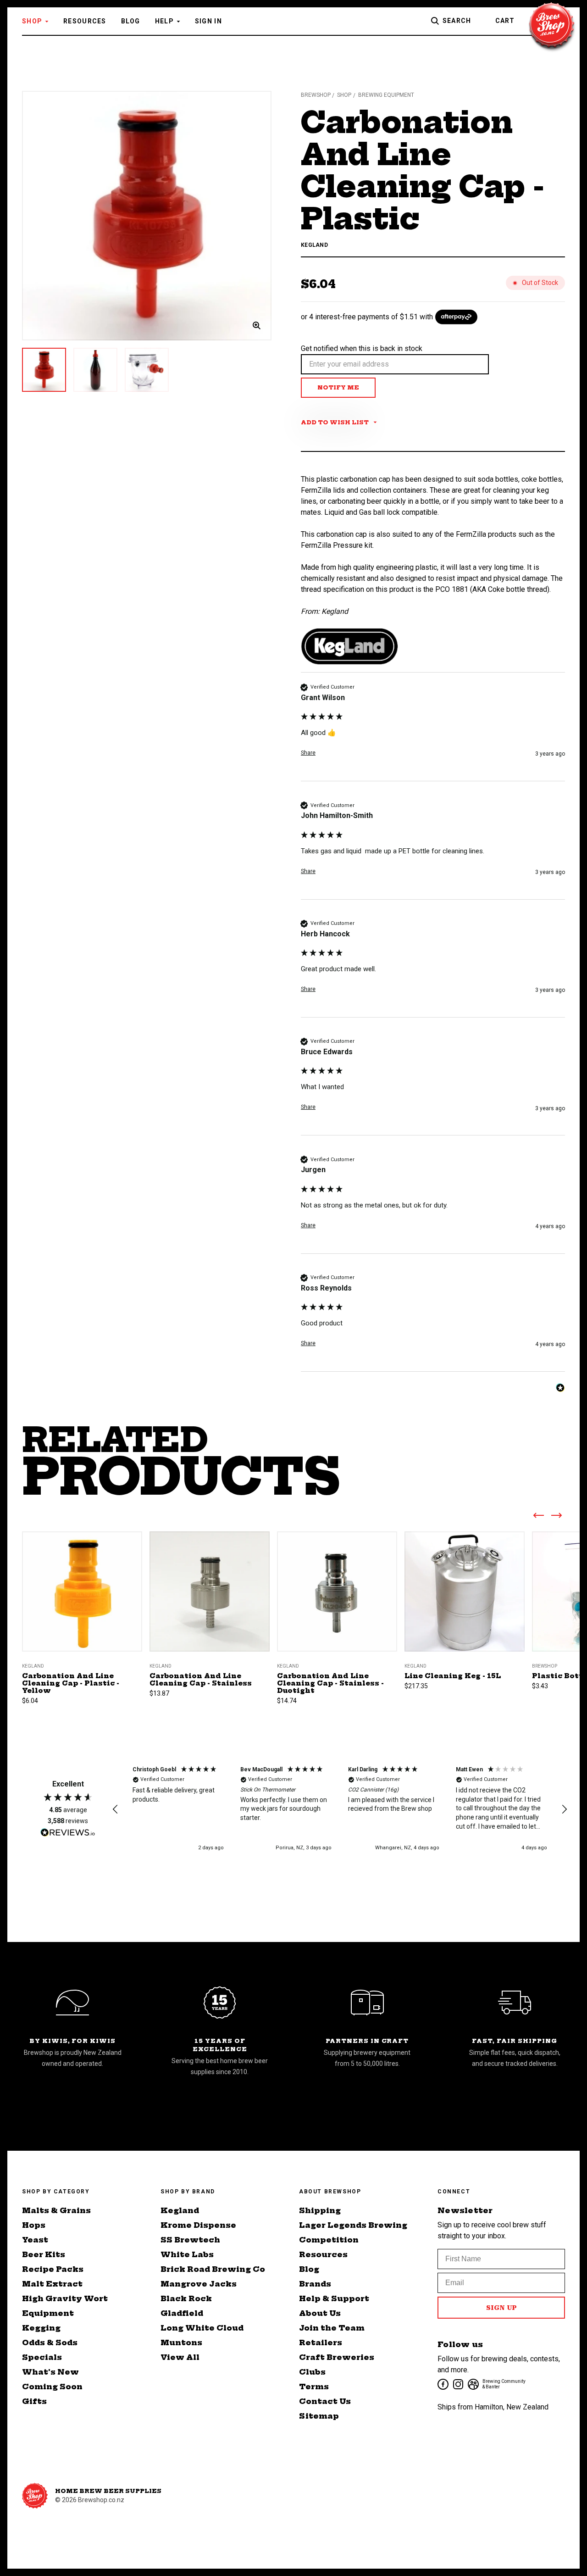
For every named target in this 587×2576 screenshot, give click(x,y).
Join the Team (332, 2328)
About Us (320, 2313)
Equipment (48, 2313)
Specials (42, 2357)
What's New (50, 2372)
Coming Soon (52, 2387)
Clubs (312, 2372)
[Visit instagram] (457, 2384)
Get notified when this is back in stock (362, 348)
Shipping (320, 2210)
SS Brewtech (190, 2240)
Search (457, 21)
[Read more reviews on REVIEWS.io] (68, 1834)
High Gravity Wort (65, 2298)
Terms (314, 2387)
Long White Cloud (202, 2328)
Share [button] (308, 753)
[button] (116, 1809)
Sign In (208, 21)
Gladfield (182, 2313)
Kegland (180, 2210)
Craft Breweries (337, 2357)
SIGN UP (501, 2308)
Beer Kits (44, 2254)
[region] (340, 1809)
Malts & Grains (56, 2210)
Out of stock (337, 1603)
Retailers (321, 2342)
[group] (433, 732)
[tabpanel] (147, 216)
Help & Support (334, 2298)
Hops (34, 2225)
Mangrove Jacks (199, 2284)
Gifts (34, 2401)
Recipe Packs (53, 2269)
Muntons (181, 2342)
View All (180, 2357)
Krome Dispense (198, 2225)
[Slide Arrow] (538, 1517)
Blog (131, 21)
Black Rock (186, 2298)
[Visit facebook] (442, 2384)
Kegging (41, 2328)
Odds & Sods (50, 2342)
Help (164, 21)
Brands (315, 2284)
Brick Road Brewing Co (213, 2269)
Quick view (82, 1580)
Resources (85, 21)
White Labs (187, 2254)
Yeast (35, 2240)
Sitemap (319, 2416)
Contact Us (325, 2401)
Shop (32, 21)
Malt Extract (52, 2284)
